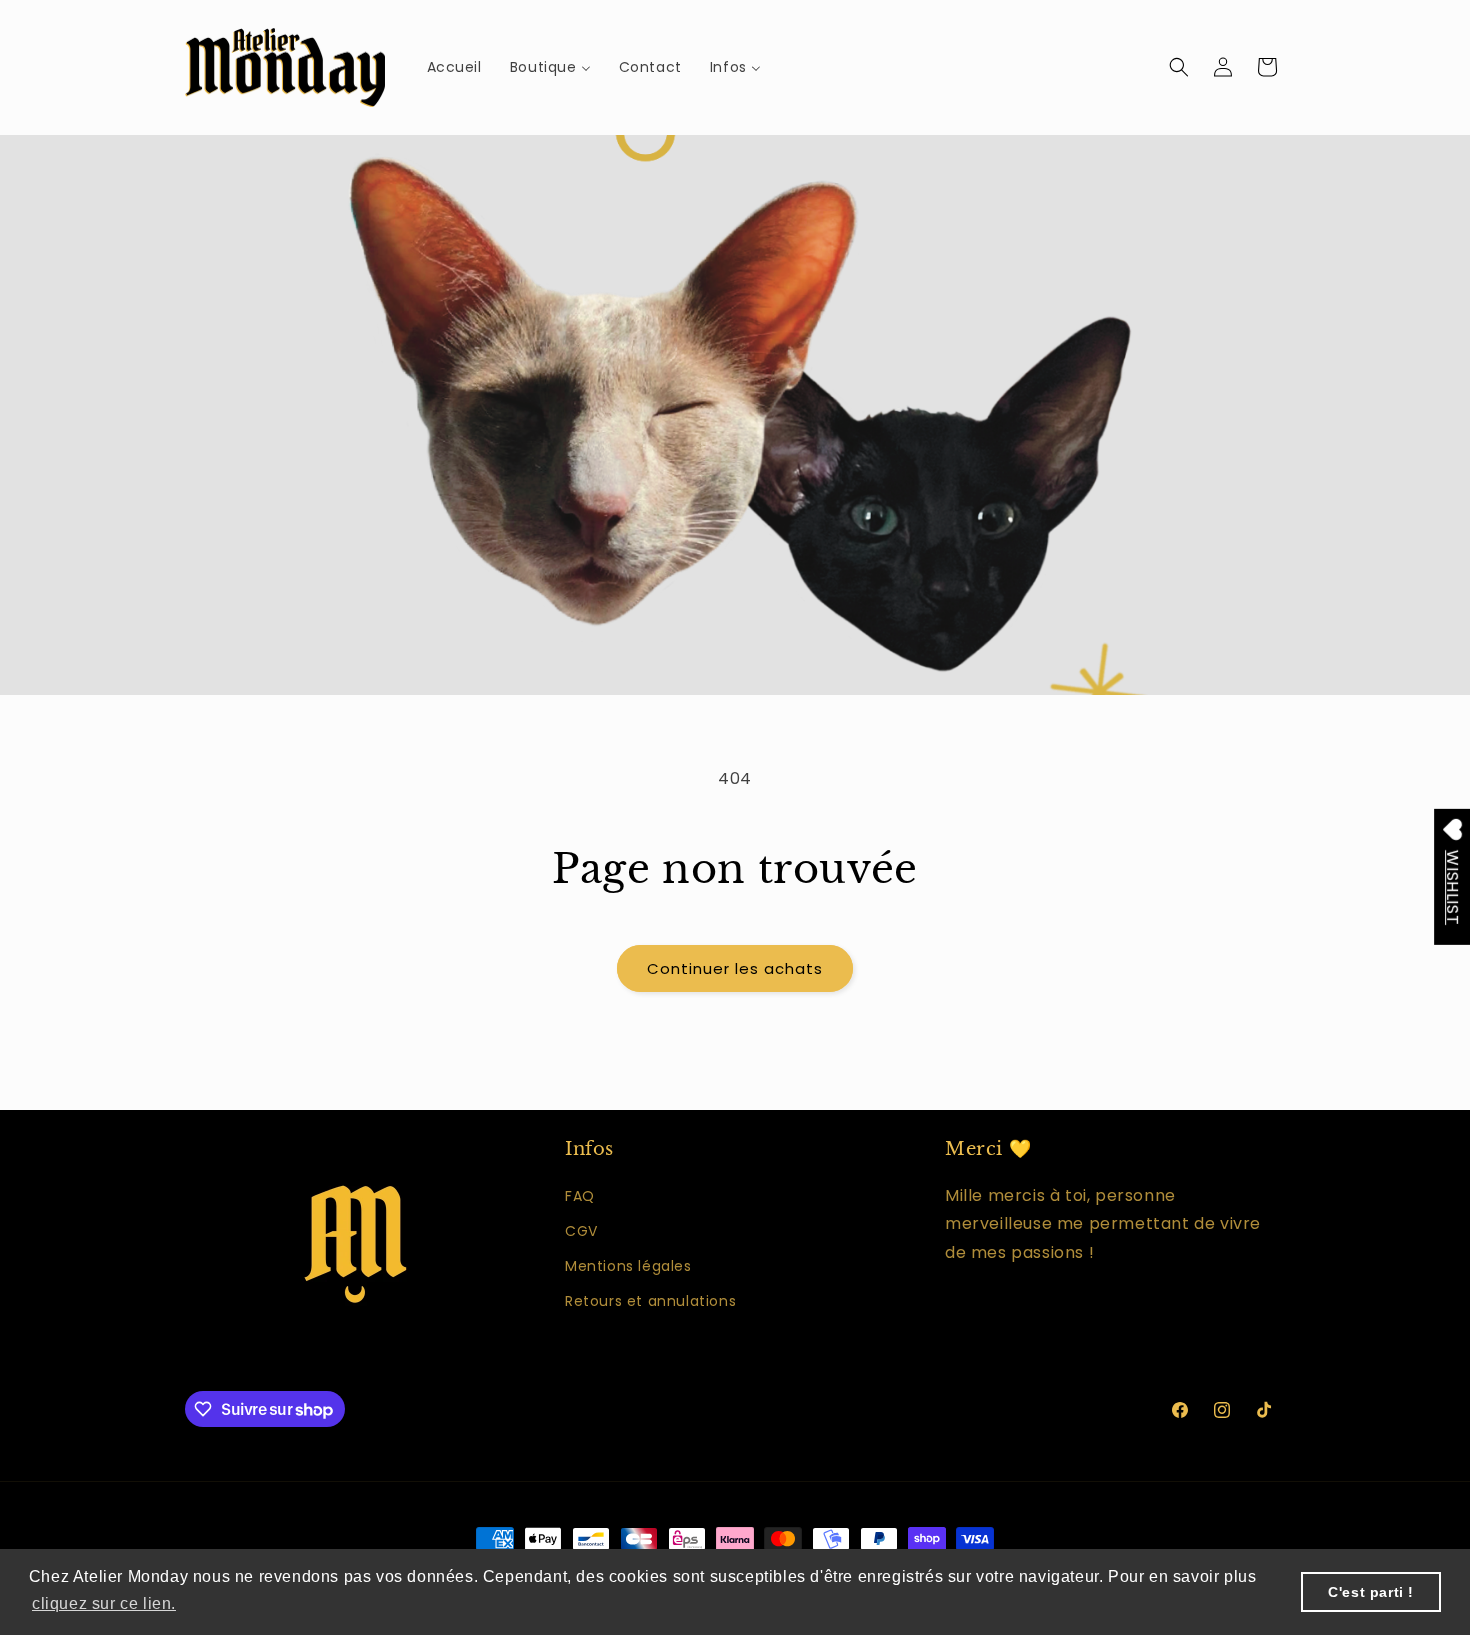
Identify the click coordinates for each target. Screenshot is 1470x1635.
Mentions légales (628, 1266)
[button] (1179, 67)
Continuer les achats (735, 968)
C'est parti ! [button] (1371, 1592)
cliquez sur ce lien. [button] (104, 1603)
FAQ (580, 1196)
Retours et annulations (650, 1301)
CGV (581, 1231)
